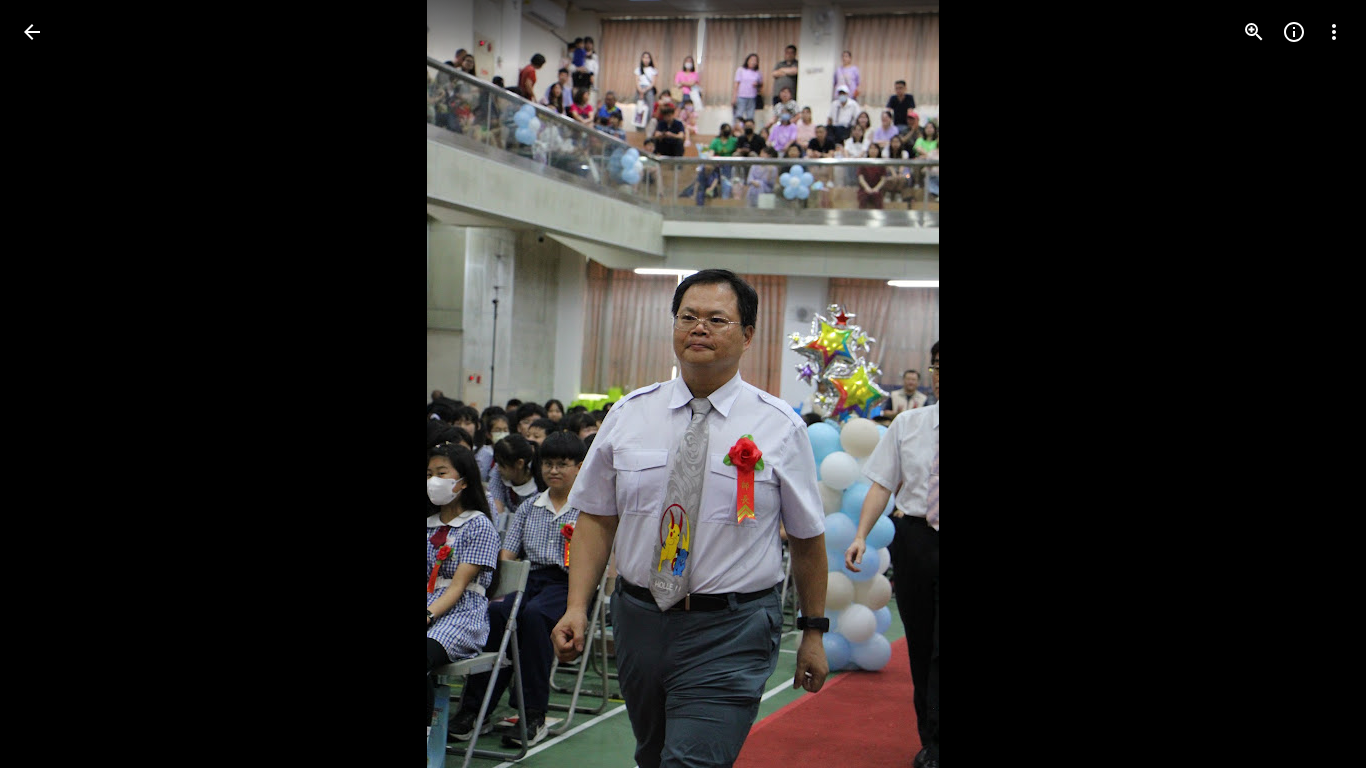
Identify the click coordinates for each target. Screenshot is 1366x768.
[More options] (1334, 32)
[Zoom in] (1254, 32)
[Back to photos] (32, 32)
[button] (56, 384)
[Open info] (1294, 32)
